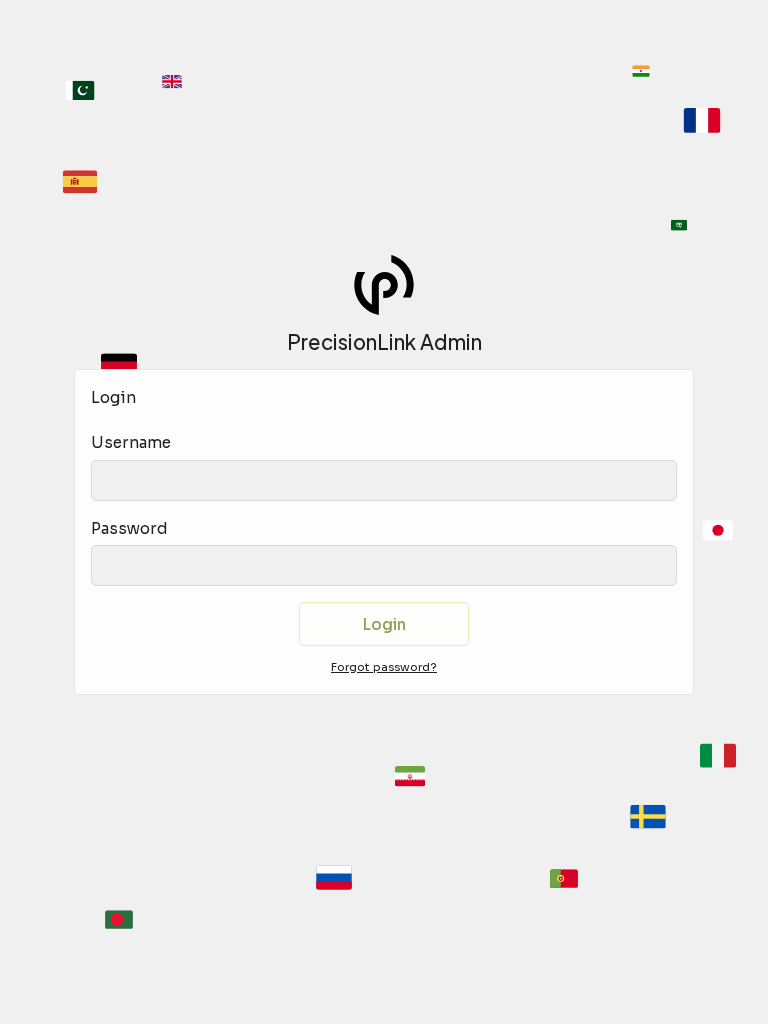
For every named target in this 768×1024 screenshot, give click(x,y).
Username (131, 442)
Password (129, 528)
